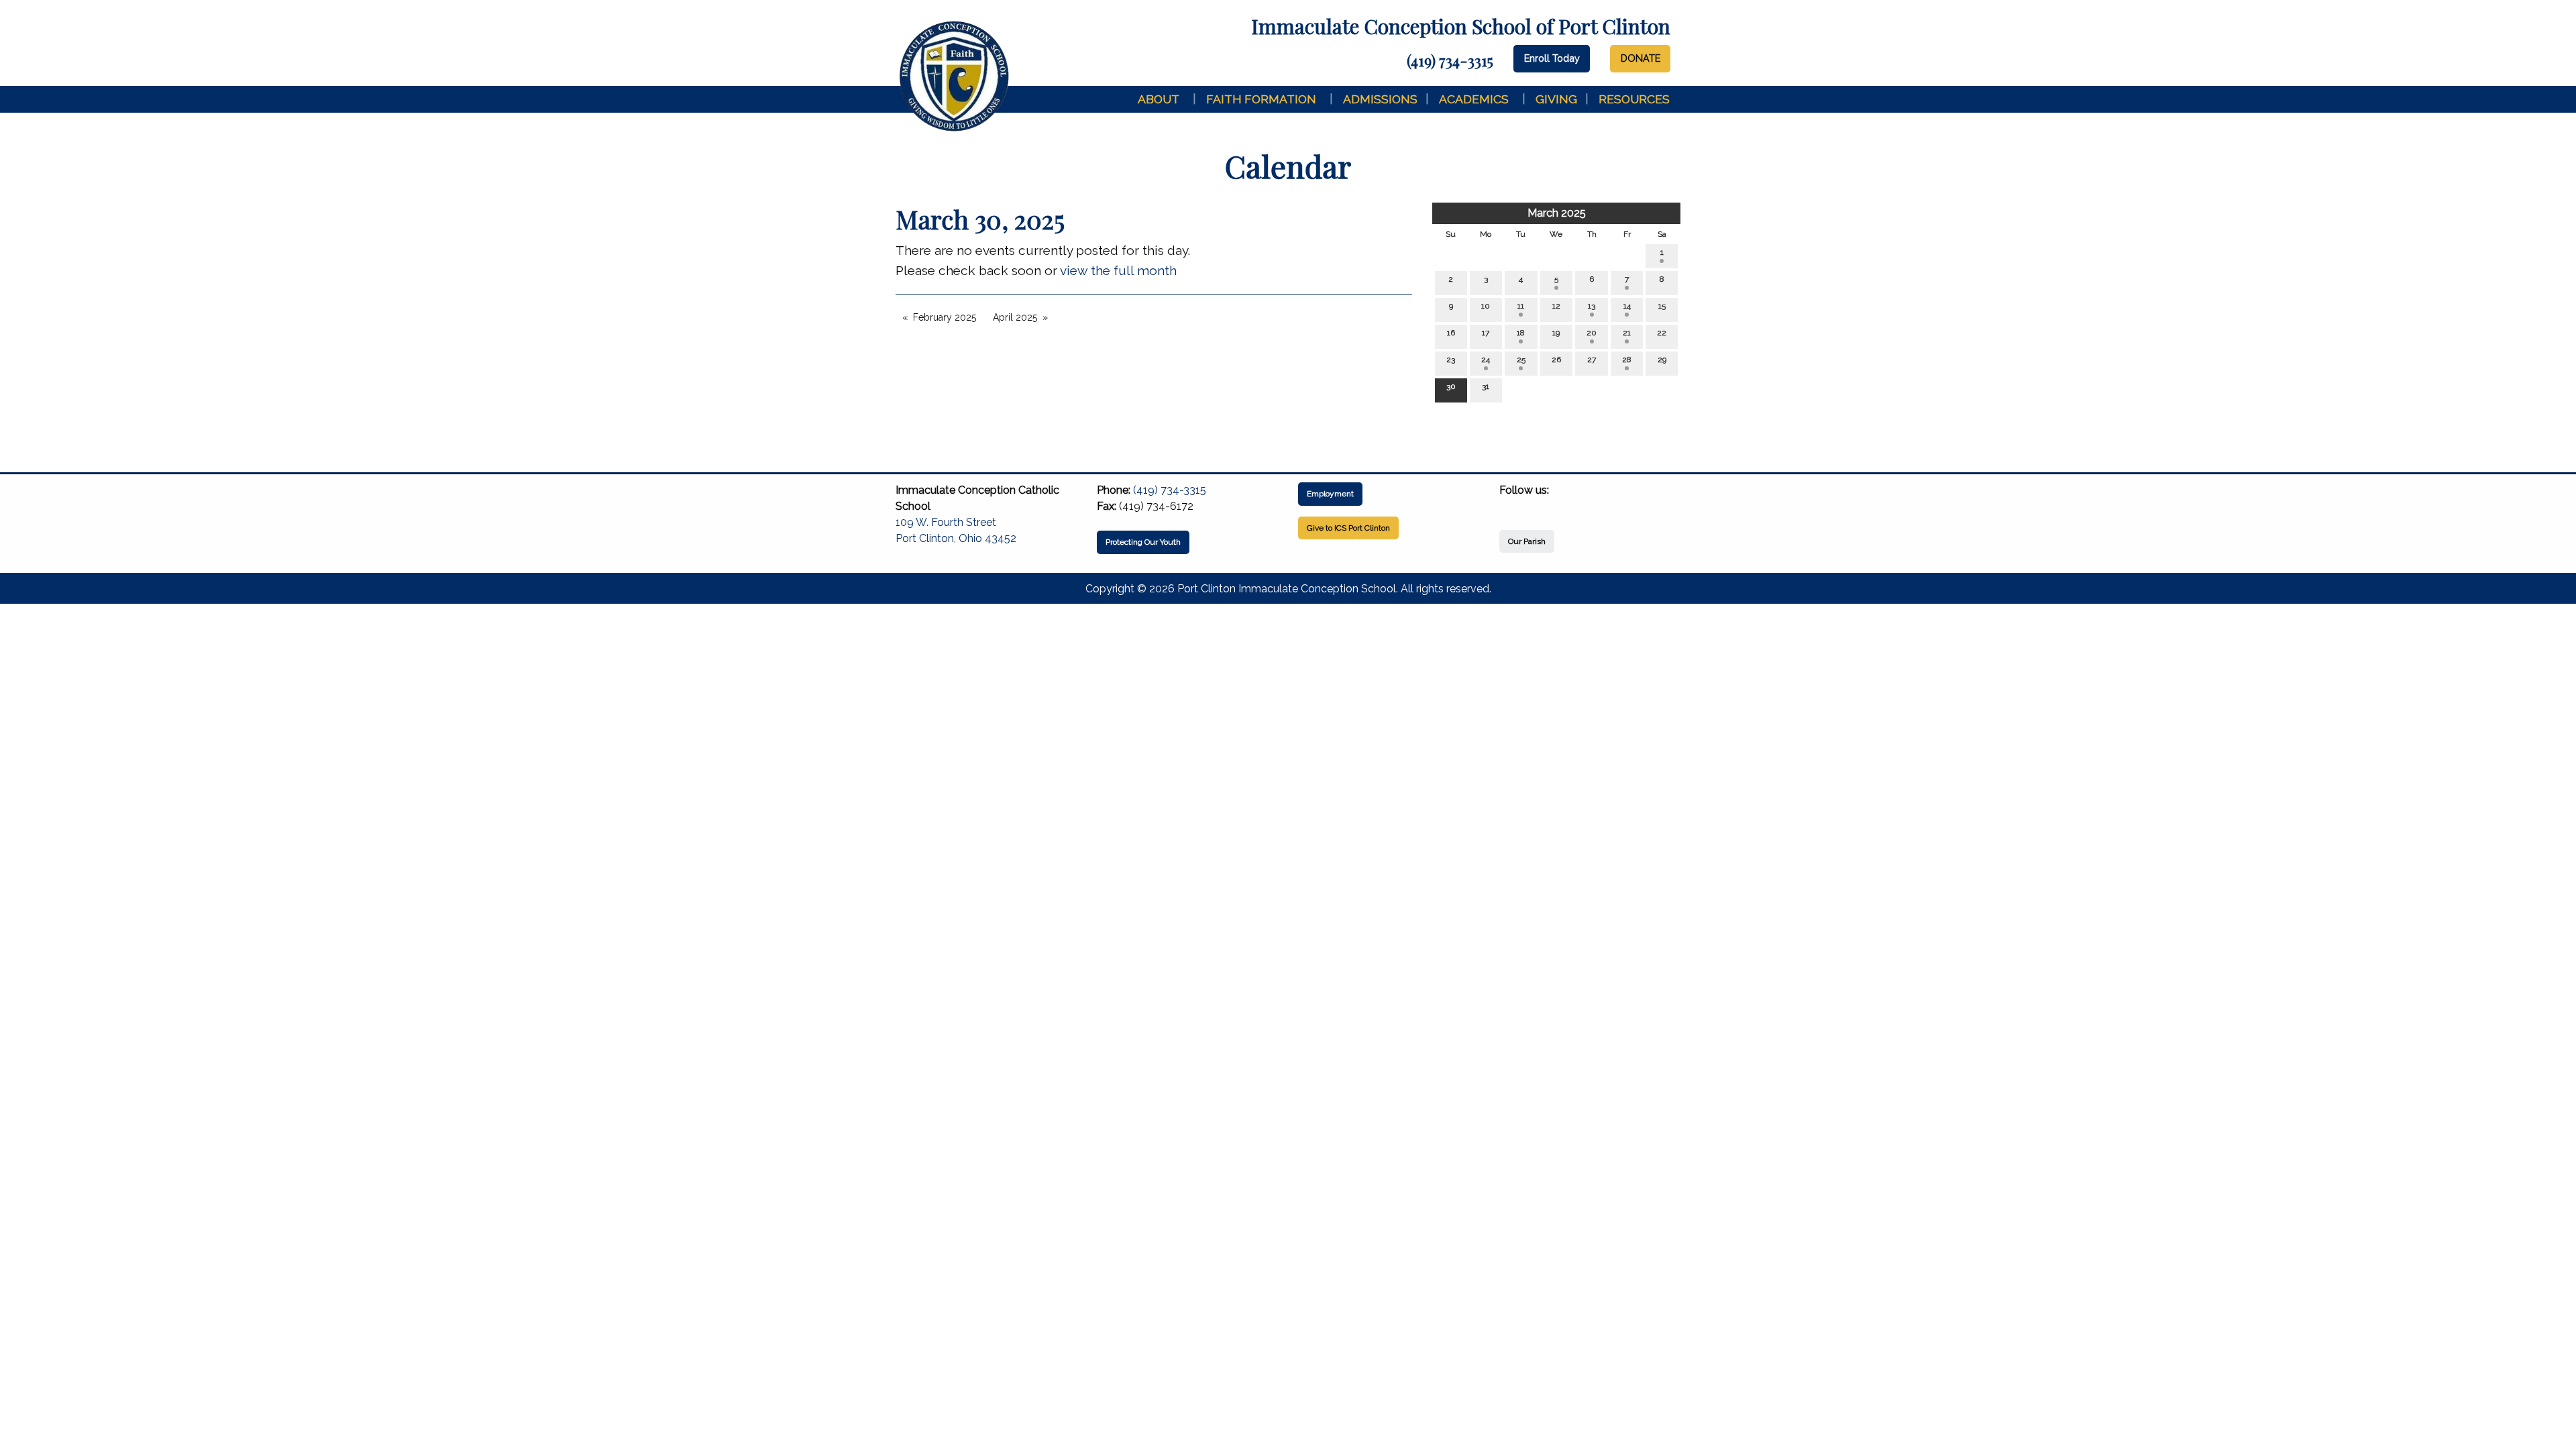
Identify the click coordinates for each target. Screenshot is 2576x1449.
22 (1662, 333)
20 (1592, 333)
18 (1521, 333)
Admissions (1380, 99)
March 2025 (1557, 213)
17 (1486, 333)
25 (1521, 360)
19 (1556, 333)
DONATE (1641, 58)
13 (1592, 306)
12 (1556, 306)
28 (1627, 360)
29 (1662, 360)
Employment (1330, 494)
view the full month (1118, 270)
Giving (1556, 99)
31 (1486, 386)
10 (1486, 306)
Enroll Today (1552, 58)
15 (1662, 306)
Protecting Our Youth (1143, 542)
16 (1451, 333)
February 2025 (945, 317)
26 (1556, 360)
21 (1627, 333)
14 (1627, 306)
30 (1451, 386)
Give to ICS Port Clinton (1348, 528)
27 (1592, 360)
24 (1486, 360)
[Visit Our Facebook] (1510, 506)
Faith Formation (1261, 99)
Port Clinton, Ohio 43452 (956, 538)
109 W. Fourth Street (946, 522)
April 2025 (1015, 317)
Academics (1474, 99)
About (1159, 99)
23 (1451, 360)
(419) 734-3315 (1450, 60)
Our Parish (1527, 541)
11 (1521, 306)
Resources (1634, 99)
